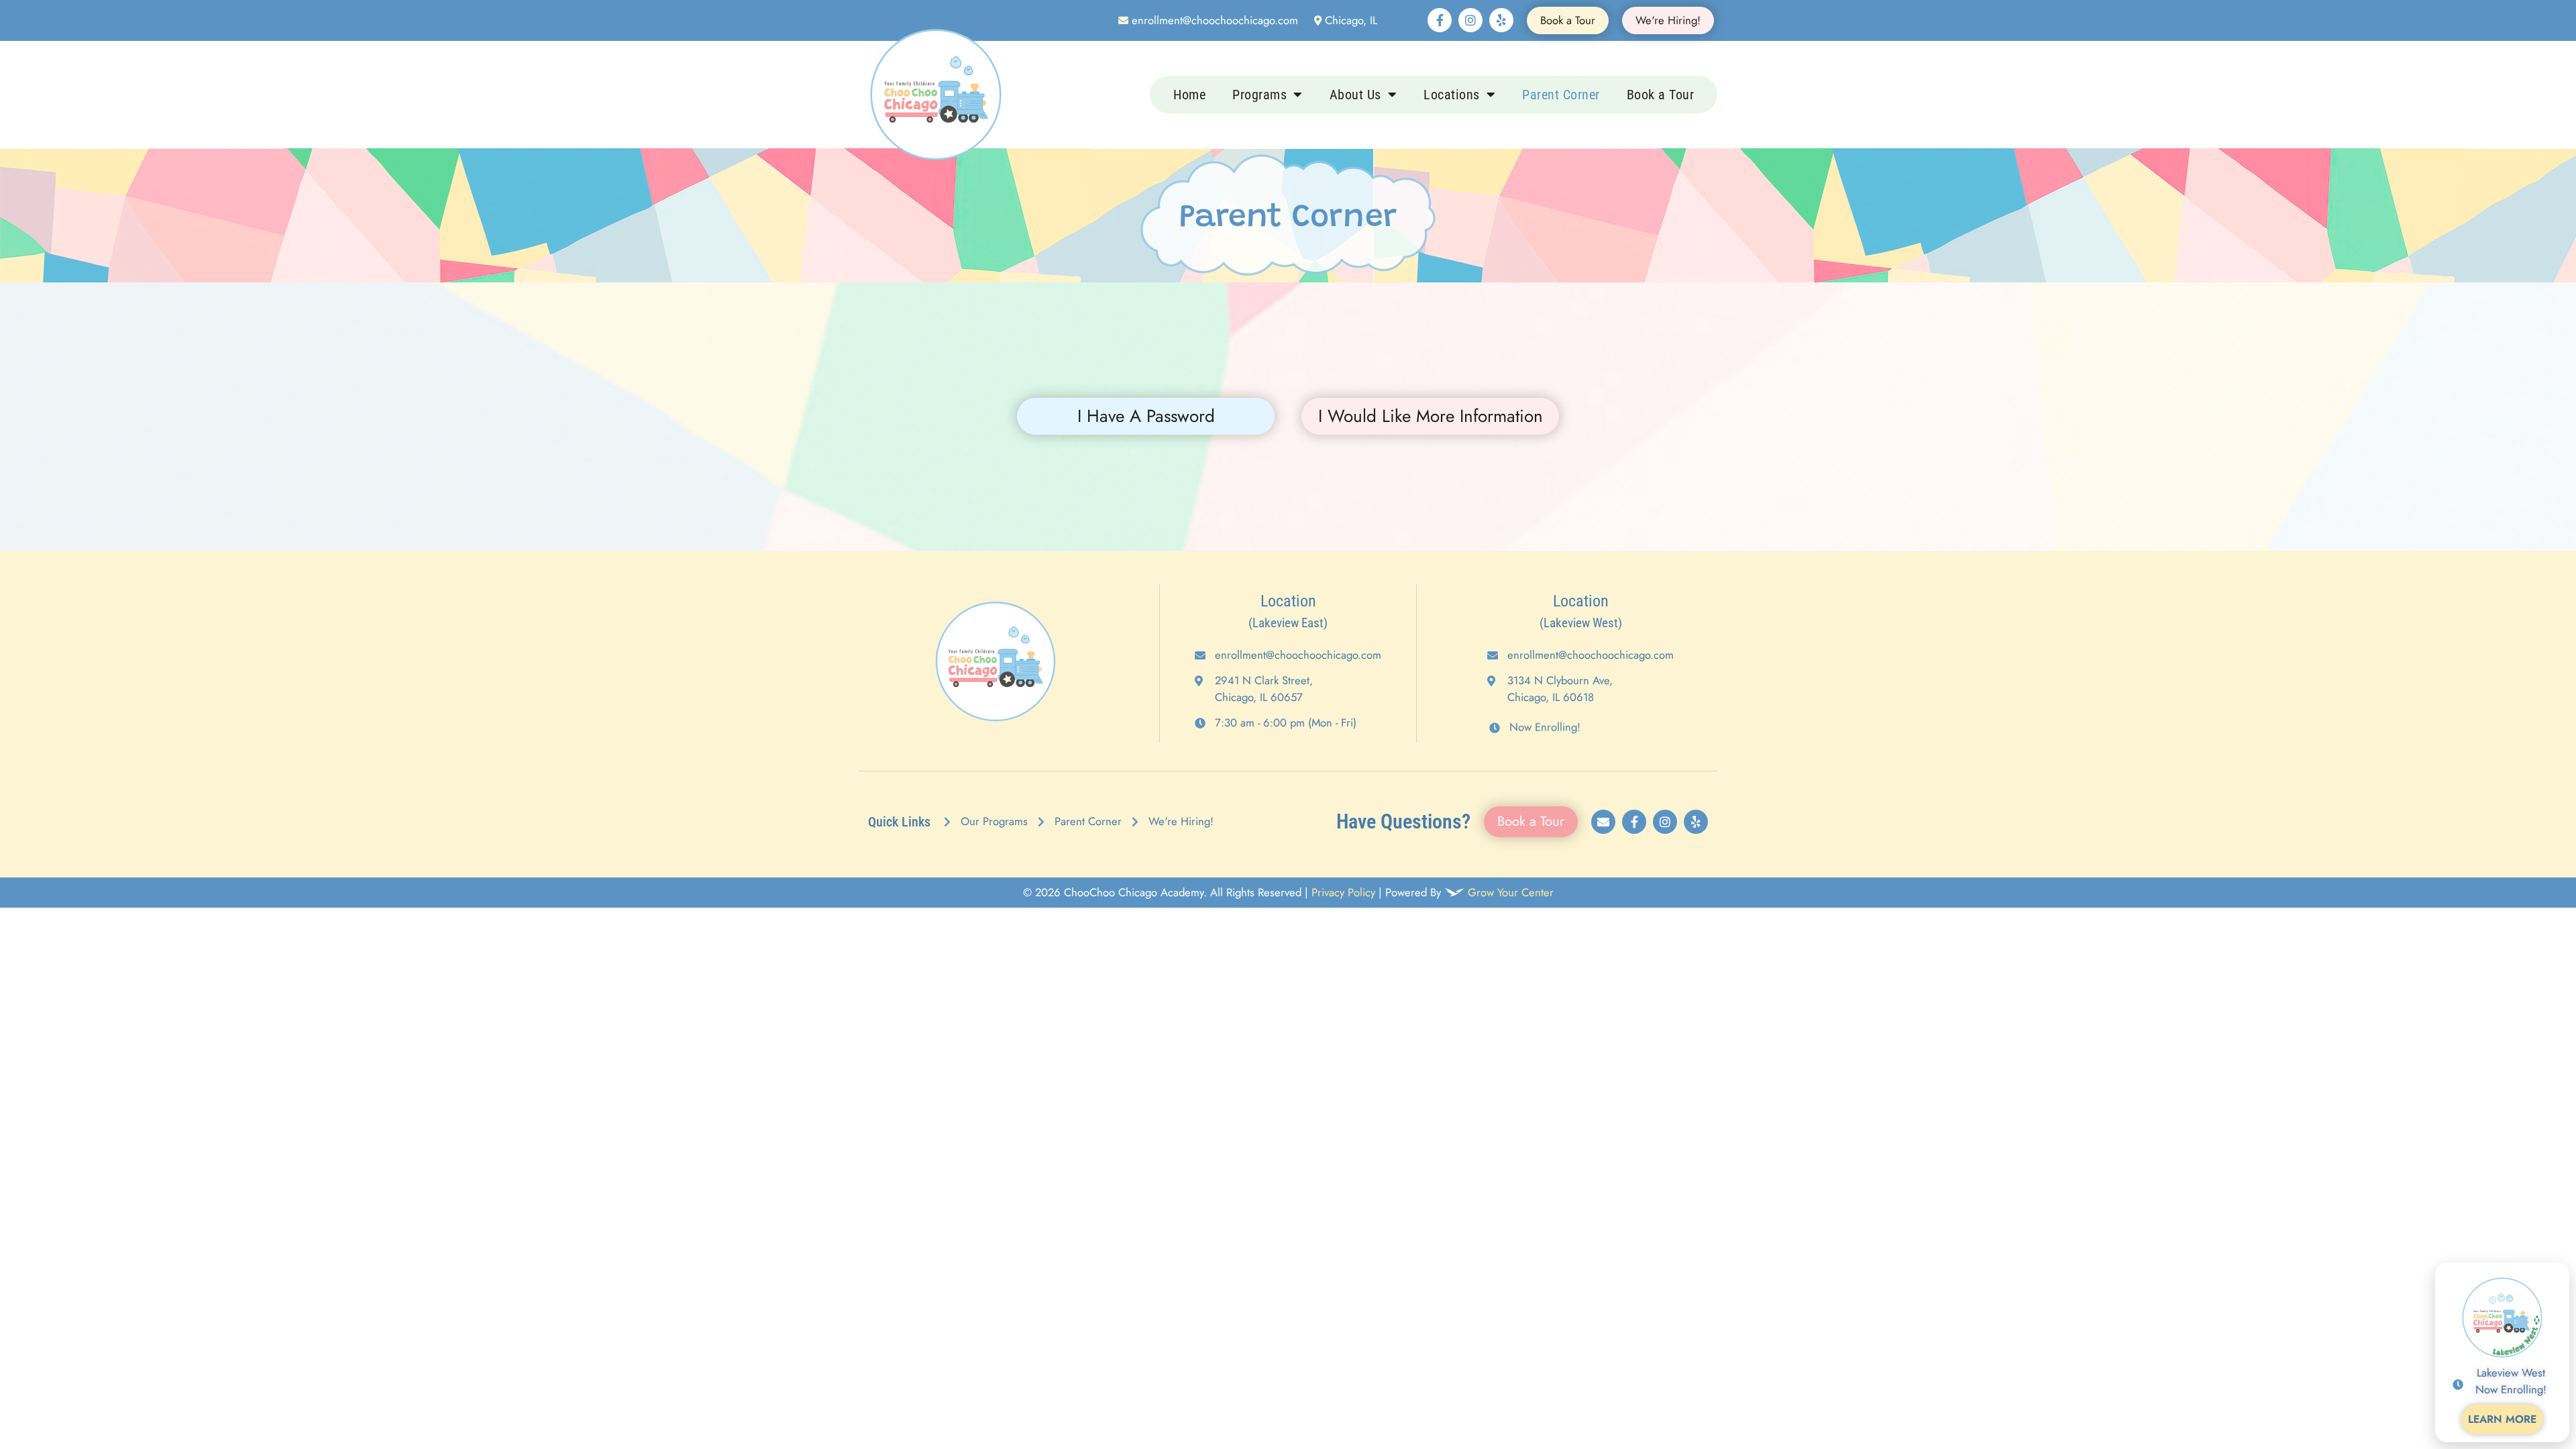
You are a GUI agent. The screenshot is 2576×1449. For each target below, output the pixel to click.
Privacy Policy (1343, 892)
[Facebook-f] (1440, 20)
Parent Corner (1561, 95)
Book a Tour (1661, 95)
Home (1189, 95)
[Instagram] (1470, 20)
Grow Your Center (1511, 892)
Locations (1452, 95)
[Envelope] (1603, 822)
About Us (1355, 95)
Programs (1259, 95)
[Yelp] (1501, 20)
